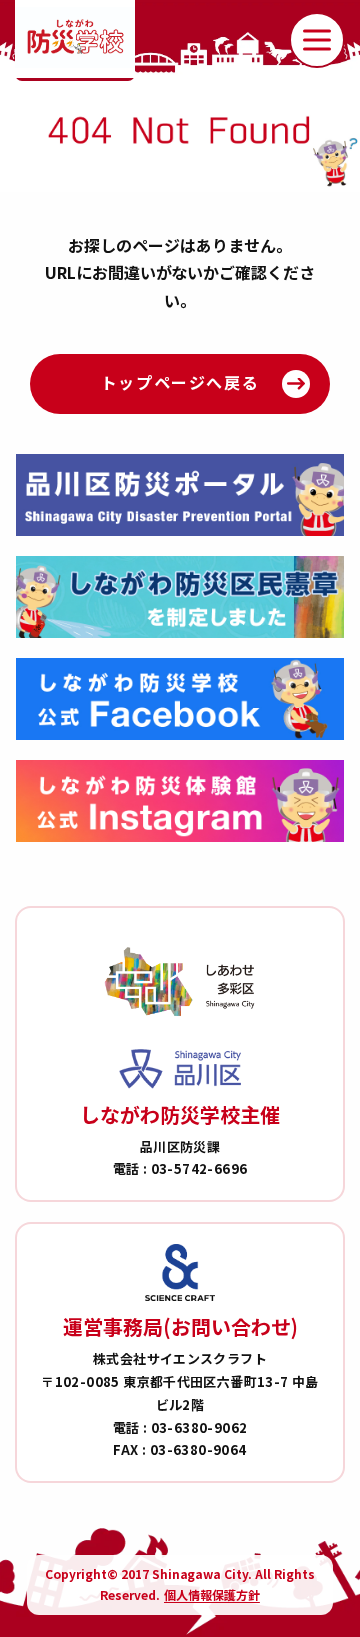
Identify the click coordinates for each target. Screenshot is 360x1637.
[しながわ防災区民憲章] (180, 597)
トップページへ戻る (180, 382)
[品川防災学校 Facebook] (180, 699)
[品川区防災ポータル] (180, 495)
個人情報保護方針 (212, 1594)
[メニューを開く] (317, 40)
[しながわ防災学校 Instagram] (180, 801)
